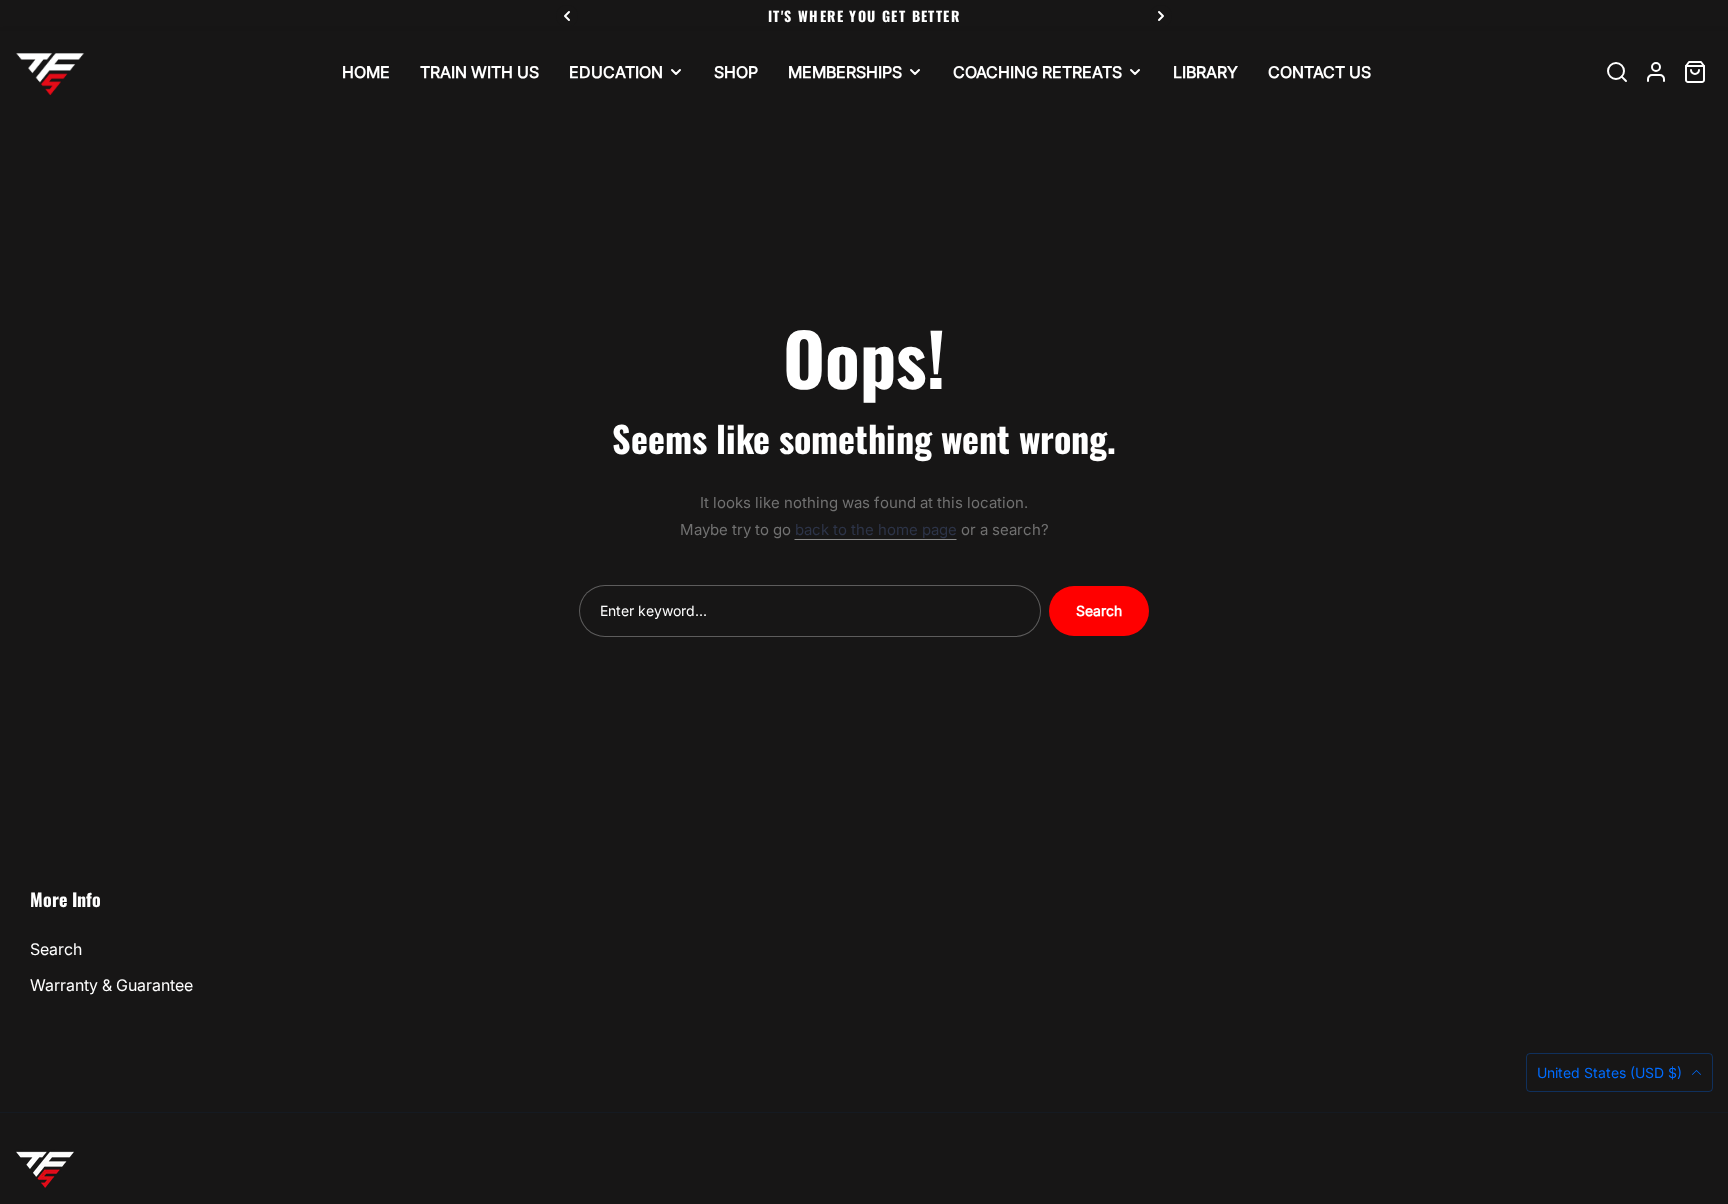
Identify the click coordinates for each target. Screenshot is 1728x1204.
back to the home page (876, 529)
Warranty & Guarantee (111, 985)
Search (1099, 610)
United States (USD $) (1611, 1072)
